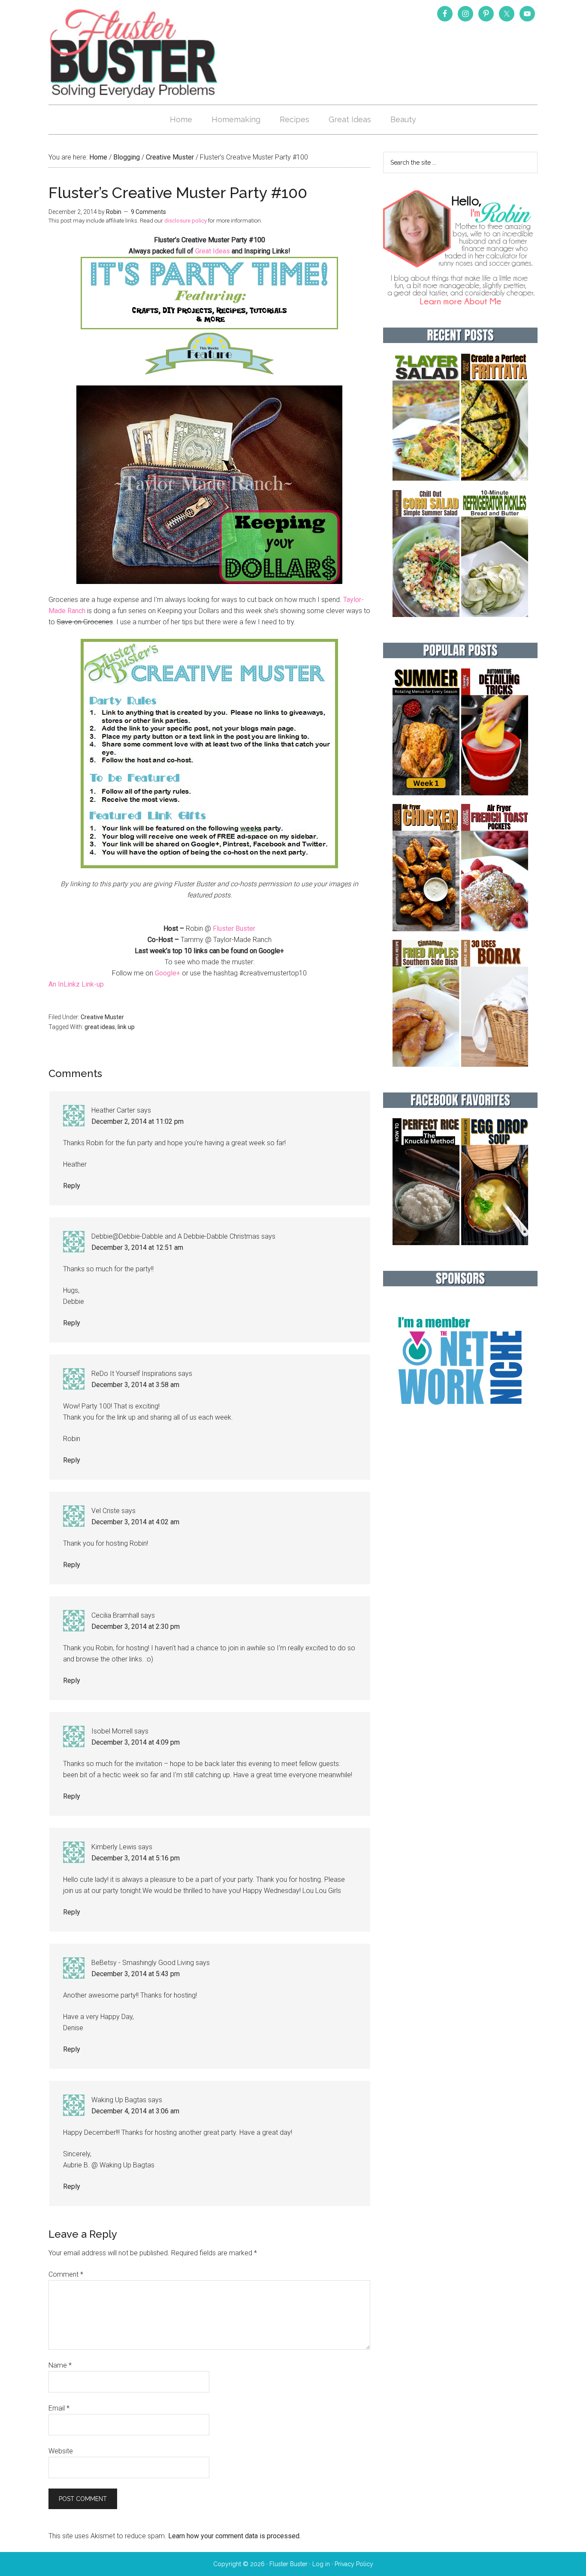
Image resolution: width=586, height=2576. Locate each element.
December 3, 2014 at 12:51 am (137, 1247)
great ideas (100, 1027)
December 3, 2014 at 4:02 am (135, 1522)
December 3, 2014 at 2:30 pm (136, 1627)
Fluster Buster (134, 53)
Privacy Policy (354, 2564)
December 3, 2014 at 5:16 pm (136, 1858)
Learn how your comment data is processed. (234, 2536)
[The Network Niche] (460, 1423)
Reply (72, 1186)
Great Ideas (213, 251)
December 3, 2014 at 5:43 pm (136, 1974)
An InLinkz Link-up (76, 984)
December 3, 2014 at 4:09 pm (136, 1742)
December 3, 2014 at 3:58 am (135, 1385)
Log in (321, 2564)
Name (60, 2365)
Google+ (168, 973)
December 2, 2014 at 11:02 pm (137, 1121)
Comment (66, 2274)
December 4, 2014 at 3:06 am (135, 2111)
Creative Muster (102, 1017)
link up (126, 1027)
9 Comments (148, 212)
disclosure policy (186, 221)
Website (61, 2451)
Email (59, 2408)
